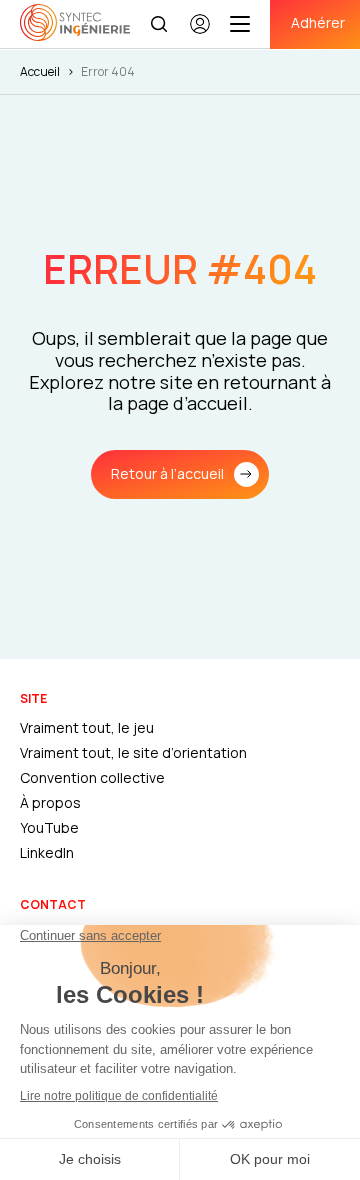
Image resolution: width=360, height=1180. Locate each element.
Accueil (40, 71)
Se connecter (200, 33)
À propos (50, 802)
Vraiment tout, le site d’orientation (133, 752)
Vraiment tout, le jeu (87, 727)
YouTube (49, 827)
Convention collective (92, 777)
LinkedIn (47, 852)
